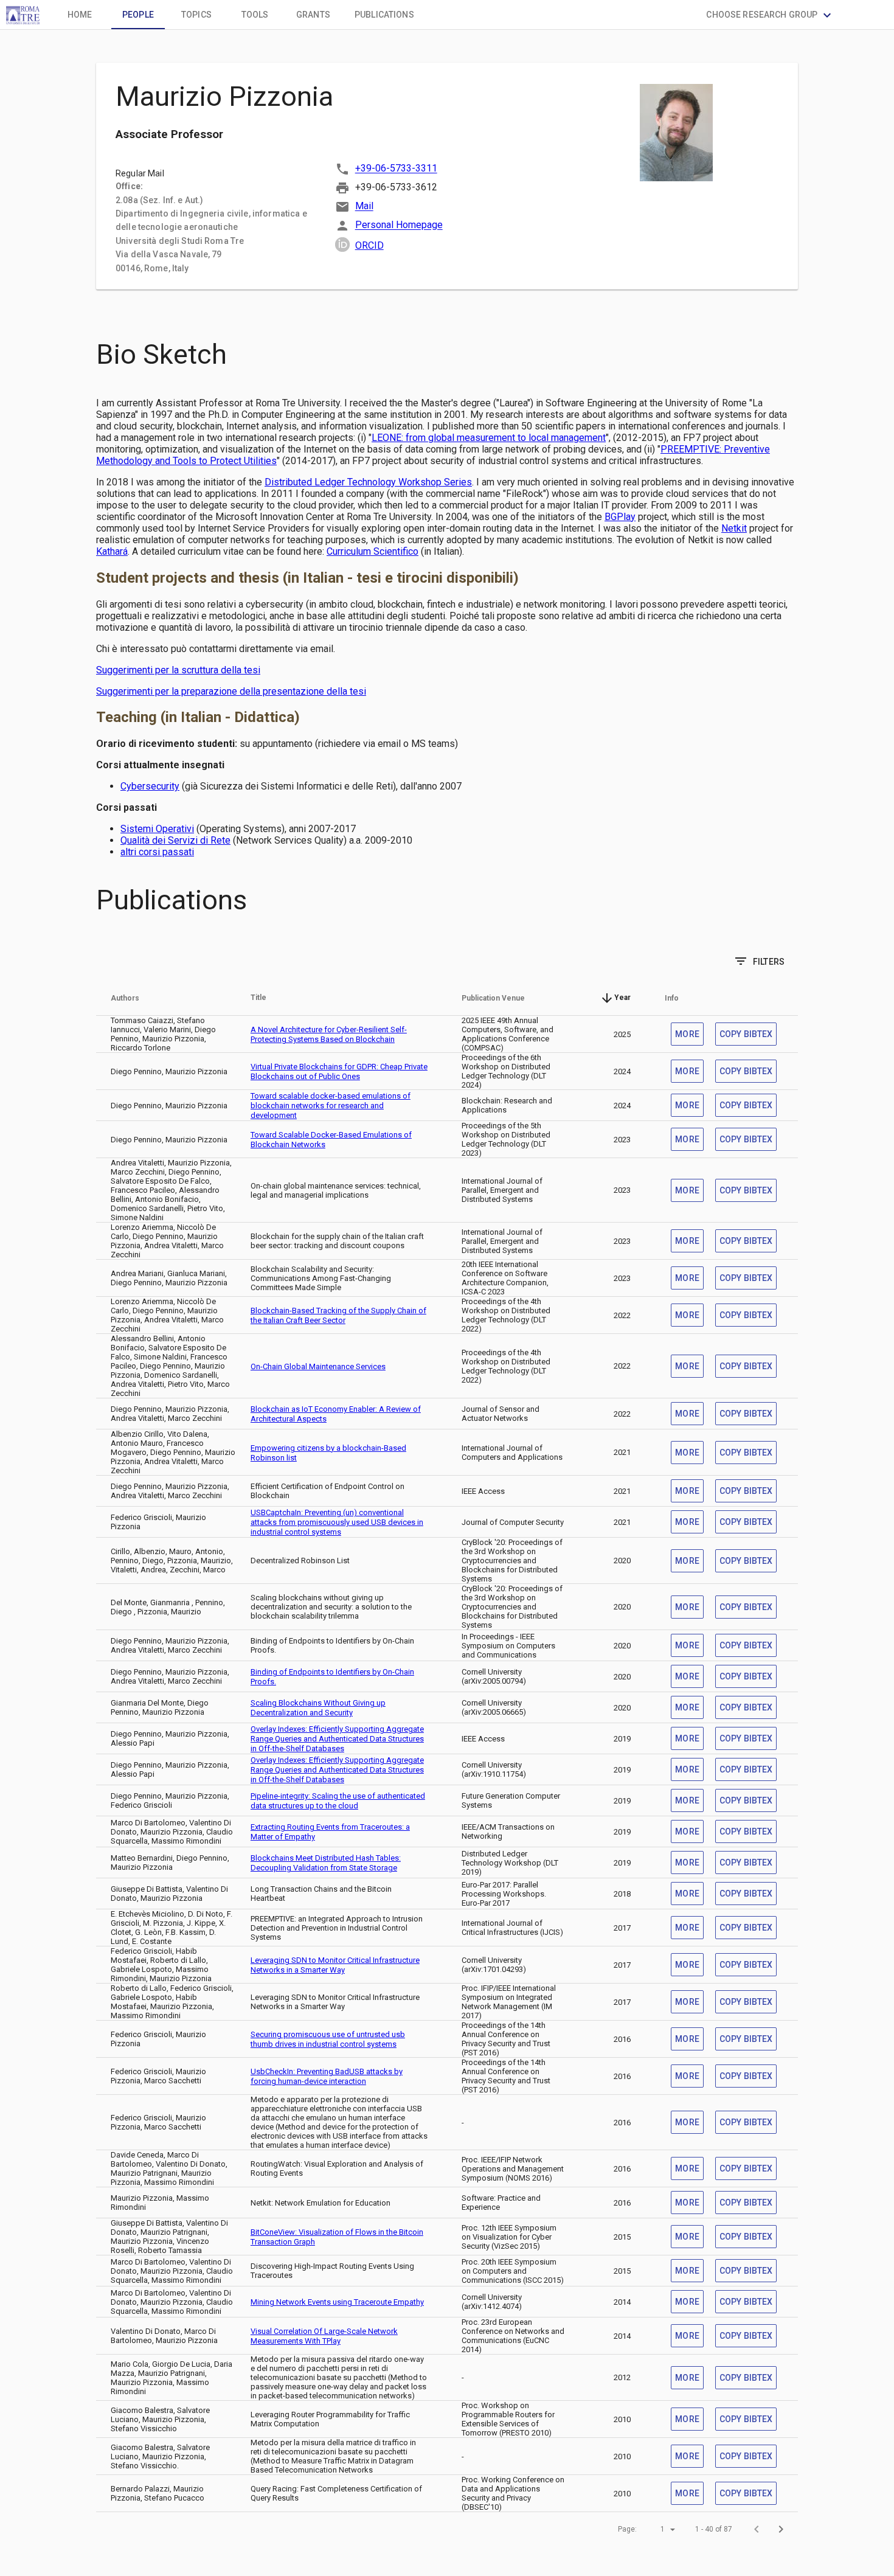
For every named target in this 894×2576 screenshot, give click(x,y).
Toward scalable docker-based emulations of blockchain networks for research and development (331, 1106)
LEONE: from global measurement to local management (489, 438)
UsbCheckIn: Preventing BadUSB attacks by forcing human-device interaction (327, 2076)
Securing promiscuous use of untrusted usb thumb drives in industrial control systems (328, 2039)
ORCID (369, 245)
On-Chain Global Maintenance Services (318, 1366)
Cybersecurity (150, 786)
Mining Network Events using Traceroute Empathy (337, 2302)
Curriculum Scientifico (372, 551)
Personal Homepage (399, 225)
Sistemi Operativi (157, 829)
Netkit (734, 528)
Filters (759, 961)
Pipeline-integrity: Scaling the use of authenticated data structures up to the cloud (338, 1801)
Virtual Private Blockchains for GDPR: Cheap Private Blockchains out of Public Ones (339, 1071)
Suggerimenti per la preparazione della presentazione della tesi (231, 691)
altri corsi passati (157, 852)
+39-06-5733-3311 (396, 169)
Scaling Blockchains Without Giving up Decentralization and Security (318, 1708)
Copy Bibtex (746, 1034)
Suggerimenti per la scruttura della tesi (178, 670)
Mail (364, 207)
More (687, 1034)
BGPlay (620, 517)
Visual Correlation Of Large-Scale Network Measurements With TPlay (324, 2336)
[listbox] (656, 2529)
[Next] (781, 2529)
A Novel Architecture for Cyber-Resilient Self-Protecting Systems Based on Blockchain (329, 1034)
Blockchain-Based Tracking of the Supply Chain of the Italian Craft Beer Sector (338, 1315)
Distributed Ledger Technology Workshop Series (368, 482)
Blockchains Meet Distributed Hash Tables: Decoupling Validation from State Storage (326, 1863)
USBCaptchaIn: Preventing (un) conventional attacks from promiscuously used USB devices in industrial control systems (337, 1522)
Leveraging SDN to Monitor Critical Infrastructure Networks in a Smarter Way (335, 1965)
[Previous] (757, 2529)
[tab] (80, 15)
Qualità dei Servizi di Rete (175, 840)
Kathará (112, 551)
